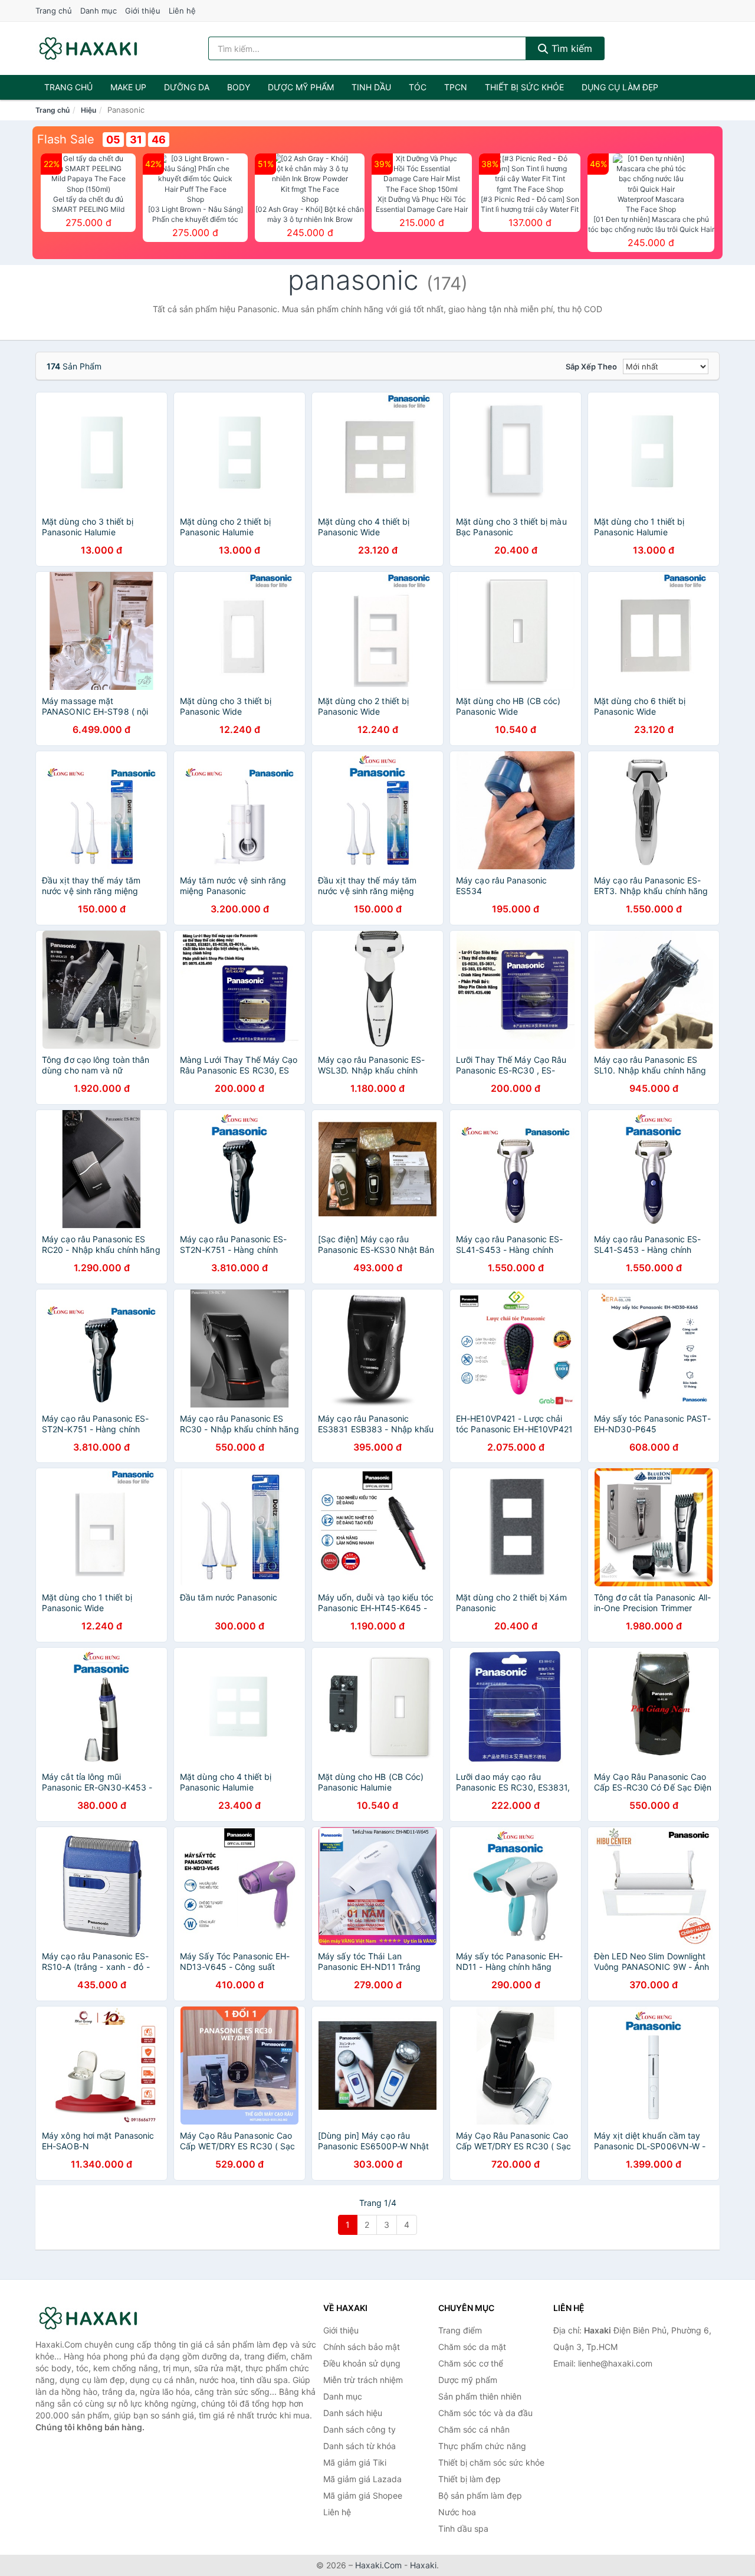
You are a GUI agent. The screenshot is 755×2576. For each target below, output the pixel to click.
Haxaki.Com (378, 2565)
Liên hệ (182, 11)
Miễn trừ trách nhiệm (363, 2380)
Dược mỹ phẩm (301, 87)
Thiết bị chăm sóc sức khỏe (491, 2462)
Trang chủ (54, 11)
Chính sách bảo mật (362, 2347)
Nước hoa (457, 2512)
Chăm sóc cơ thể (471, 2363)
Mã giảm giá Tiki (355, 2462)
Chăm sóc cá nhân (474, 2429)
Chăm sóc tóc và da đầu (485, 2413)
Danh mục (99, 11)
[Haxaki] (94, 2318)
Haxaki (423, 2565)
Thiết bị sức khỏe (524, 87)
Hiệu (88, 110)
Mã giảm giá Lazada (362, 2479)
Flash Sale (66, 139)
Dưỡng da (187, 87)
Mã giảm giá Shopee (363, 2495)
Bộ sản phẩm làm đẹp (480, 2495)
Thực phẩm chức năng (482, 2446)
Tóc (418, 87)
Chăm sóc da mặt (472, 2347)
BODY (239, 87)
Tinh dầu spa (463, 2528)
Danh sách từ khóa (360, 2446)
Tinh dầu (371, 87)
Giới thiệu (143, 11)
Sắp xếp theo (591, 366)
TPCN (456, 87)
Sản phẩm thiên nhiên (480, 2396)
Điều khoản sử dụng (362, 2363)
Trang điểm (460, 2330)
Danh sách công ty (360, 2429)
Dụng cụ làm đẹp (620, 87)
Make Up (128, 87)
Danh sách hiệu (353, 2413)
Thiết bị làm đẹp (470, 2479)
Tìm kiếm (570, 48)
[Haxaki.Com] (88, 48)
